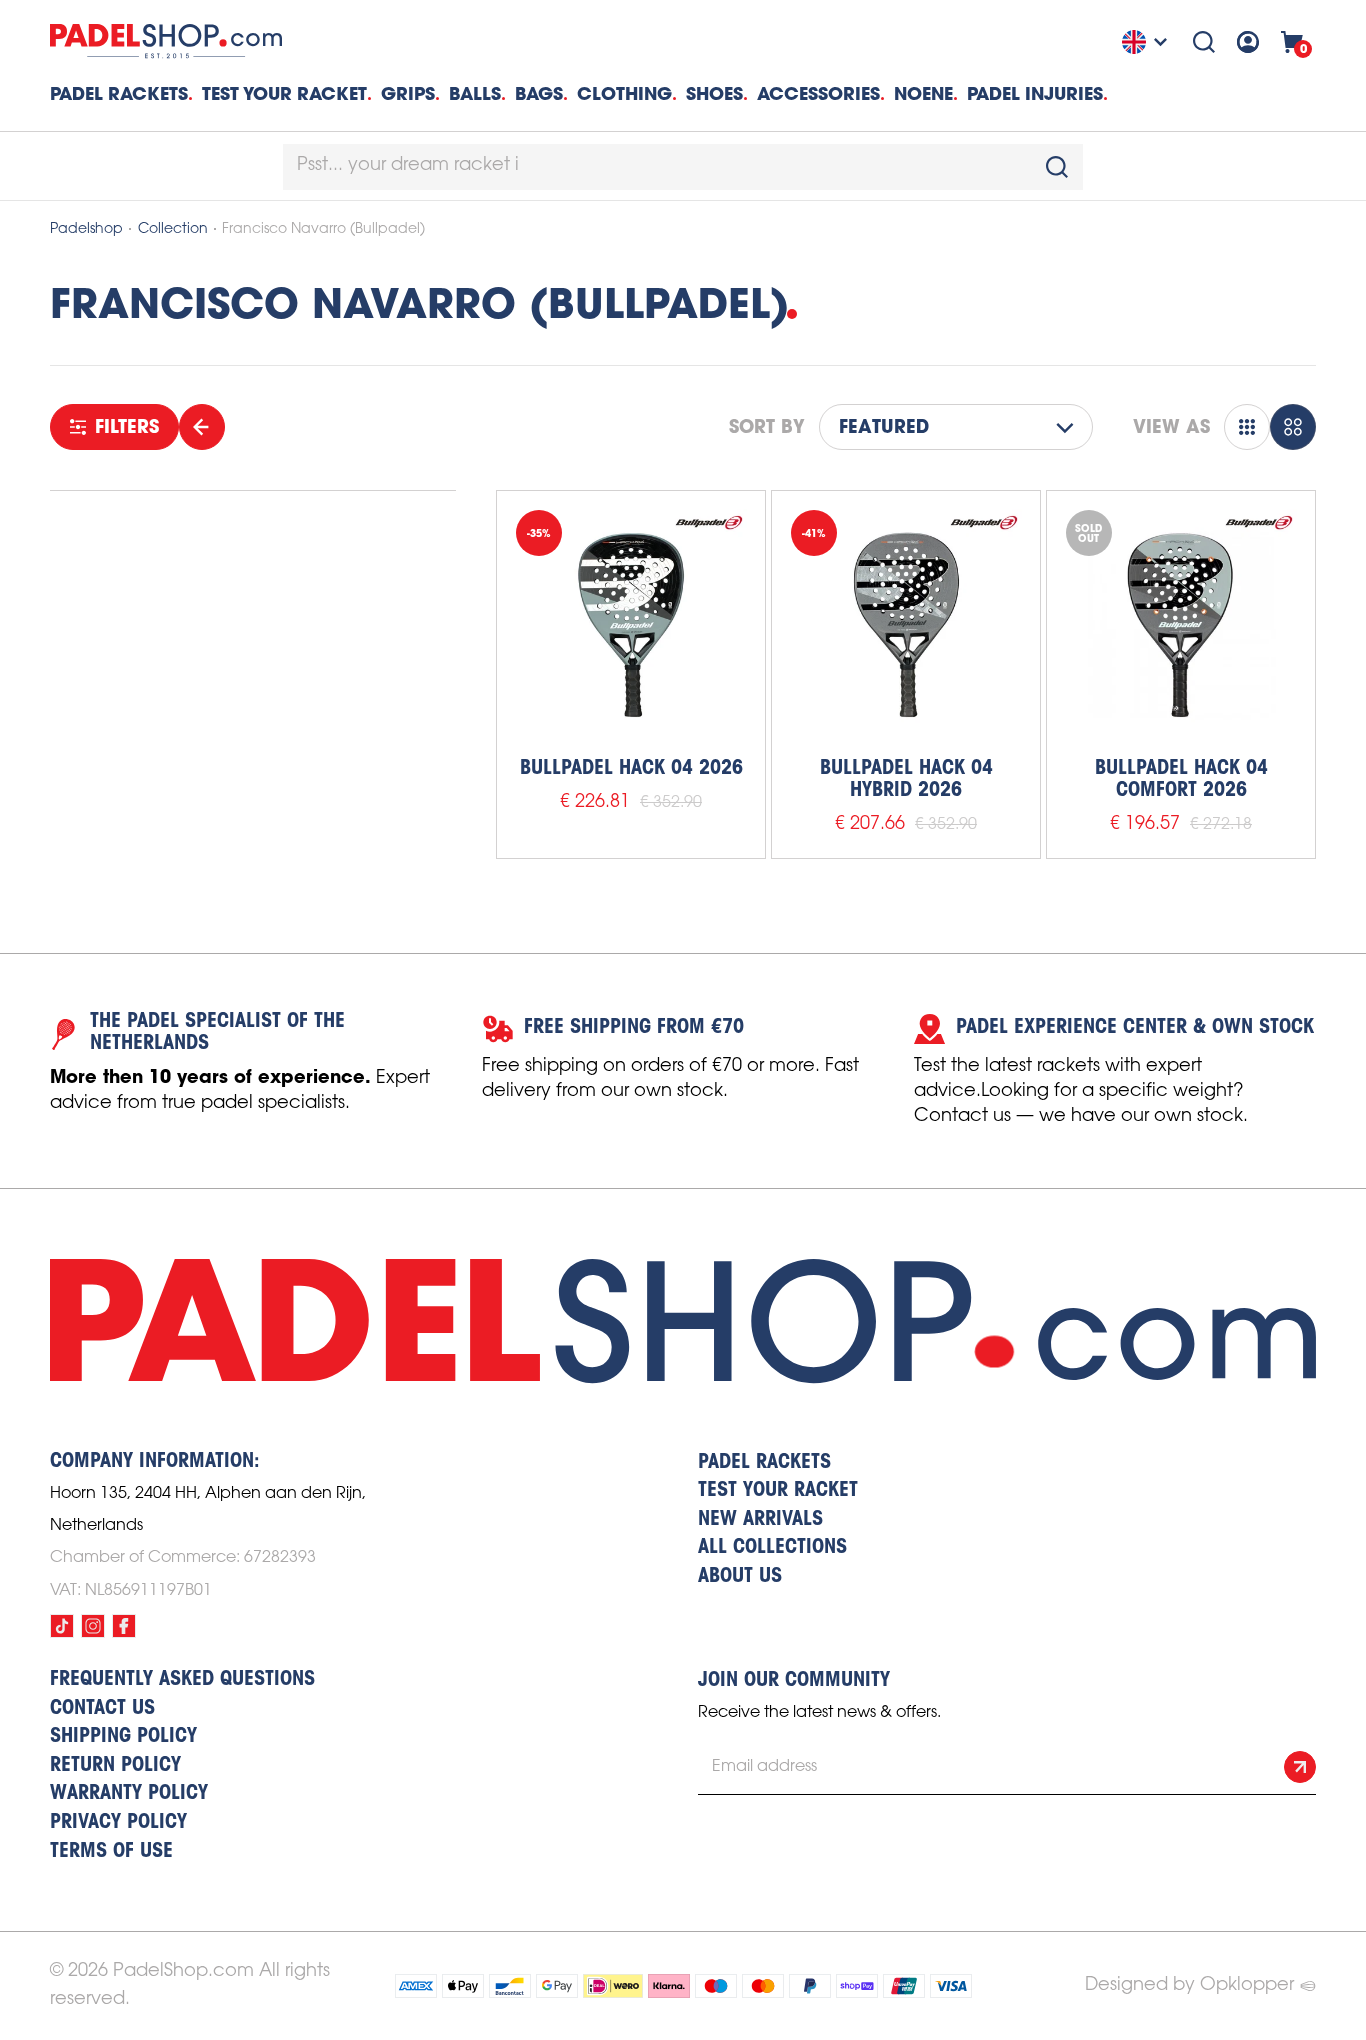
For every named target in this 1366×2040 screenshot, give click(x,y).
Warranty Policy (129, 1794)
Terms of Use (111, 1852)
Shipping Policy (123, 1737)
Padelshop (86, 229)
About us (740, 1577)
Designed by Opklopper (1189, 1985)
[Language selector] (1147, 42)
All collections (772, 1548)
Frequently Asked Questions (182, 1680)
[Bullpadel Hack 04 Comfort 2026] (1181, 625)
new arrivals (760, 1520)
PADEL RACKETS (764, 1463)
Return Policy (115, 1766)
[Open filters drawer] (202, 427)
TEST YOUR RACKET (284, 93)
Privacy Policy (118, 1823)
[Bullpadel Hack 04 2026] (631, 625)
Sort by (767, 427)
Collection (173, 229)
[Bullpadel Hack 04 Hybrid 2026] (906, 625)
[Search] (1204, 42)
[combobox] (683, 167)
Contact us (102, 1709)
